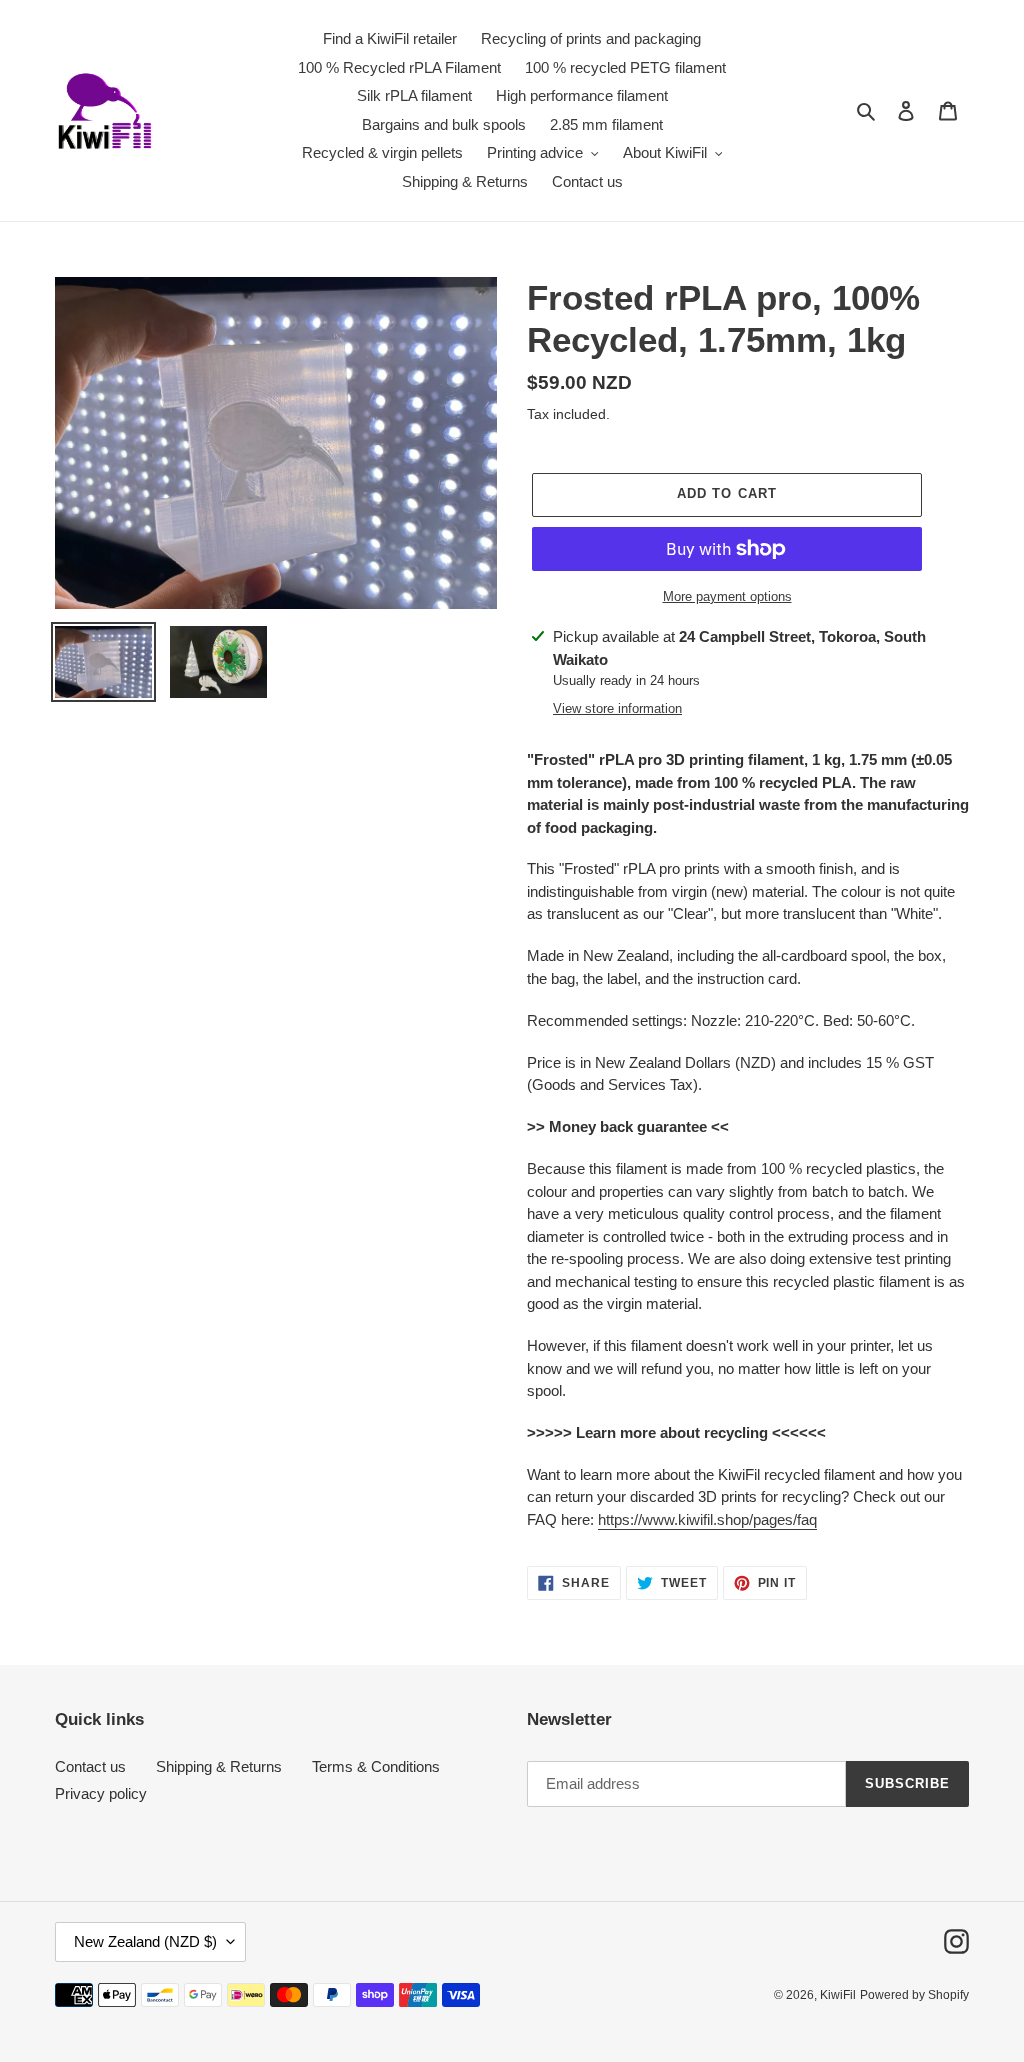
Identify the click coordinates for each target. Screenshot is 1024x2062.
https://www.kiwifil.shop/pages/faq (707, 1519)
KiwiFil (838, 1995)
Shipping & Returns (219, 1766)
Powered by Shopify (914, 1995)
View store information (617, 708)
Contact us (90, 1766)
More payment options (727, 596)
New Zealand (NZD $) (145, 1941)
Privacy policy (101, 1793)
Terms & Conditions (376, 1766)
